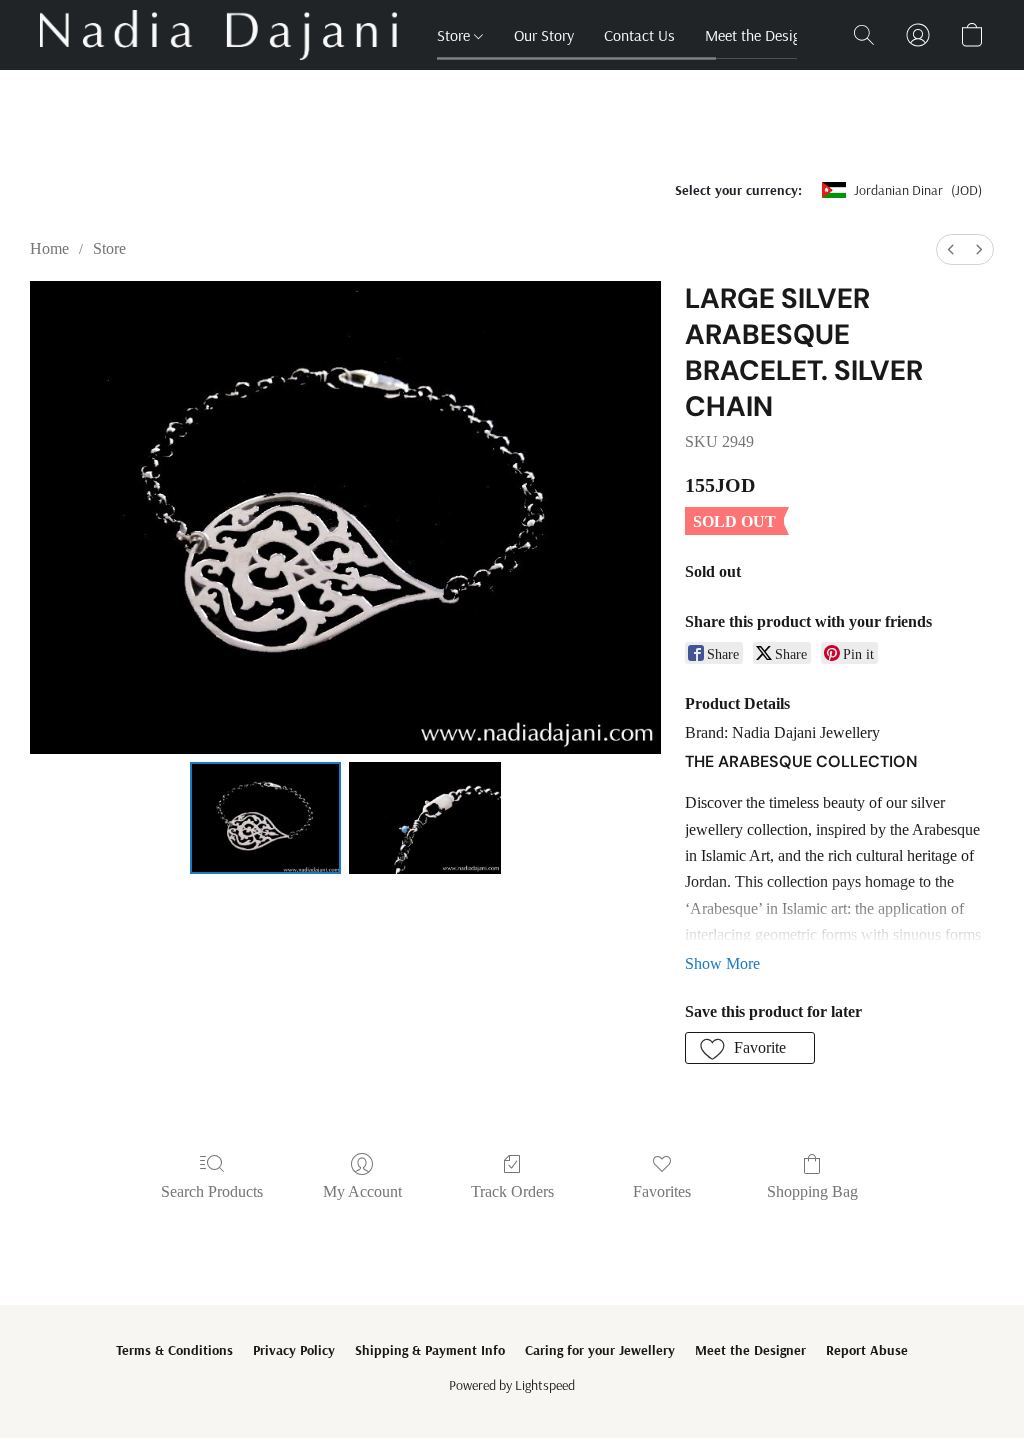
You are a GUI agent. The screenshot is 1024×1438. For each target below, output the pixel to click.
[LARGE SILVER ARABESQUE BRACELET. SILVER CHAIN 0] (266, 818)
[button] (218, 35)
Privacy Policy (294, 1350)
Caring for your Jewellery (600, 1350)
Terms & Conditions (174, 1350)
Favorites (662, 1191)
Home (49, 248)
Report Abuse (867, 1350)
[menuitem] (951, 249)
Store (455, 35)
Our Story (544, 35)
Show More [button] (722, 963)
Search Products (212, 1191)
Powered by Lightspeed (512, 1385)
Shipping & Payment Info (430, 1350)
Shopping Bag (812, 1191)
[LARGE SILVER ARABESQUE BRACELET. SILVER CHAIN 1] (425, 818)
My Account (362, 1191)
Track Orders (512, 1191)
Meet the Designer (762, 35)
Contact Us (639, 35)
